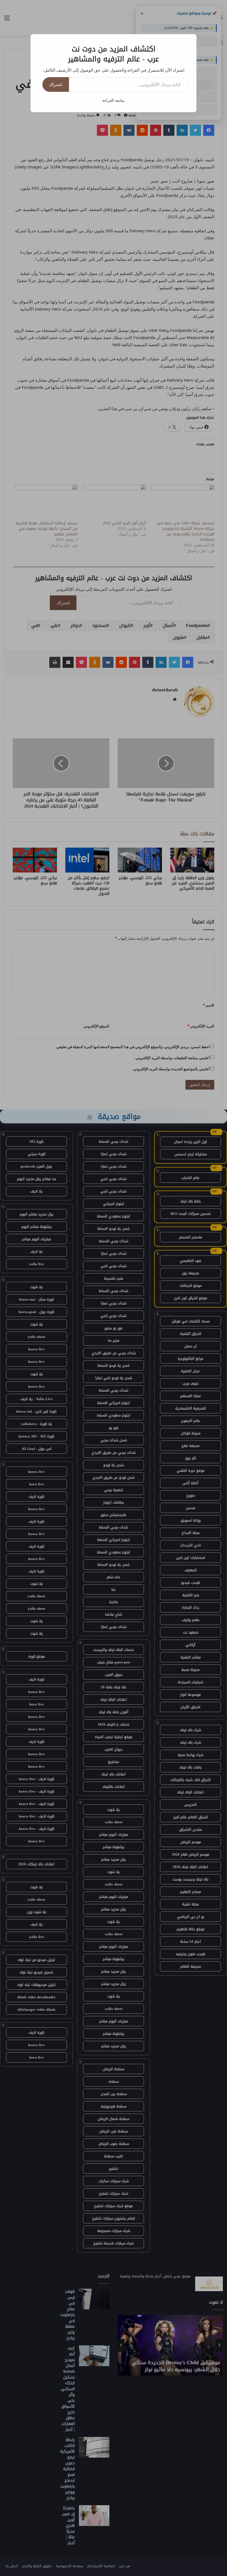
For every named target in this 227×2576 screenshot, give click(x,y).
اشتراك (56, 84)
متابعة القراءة (114, 100)
